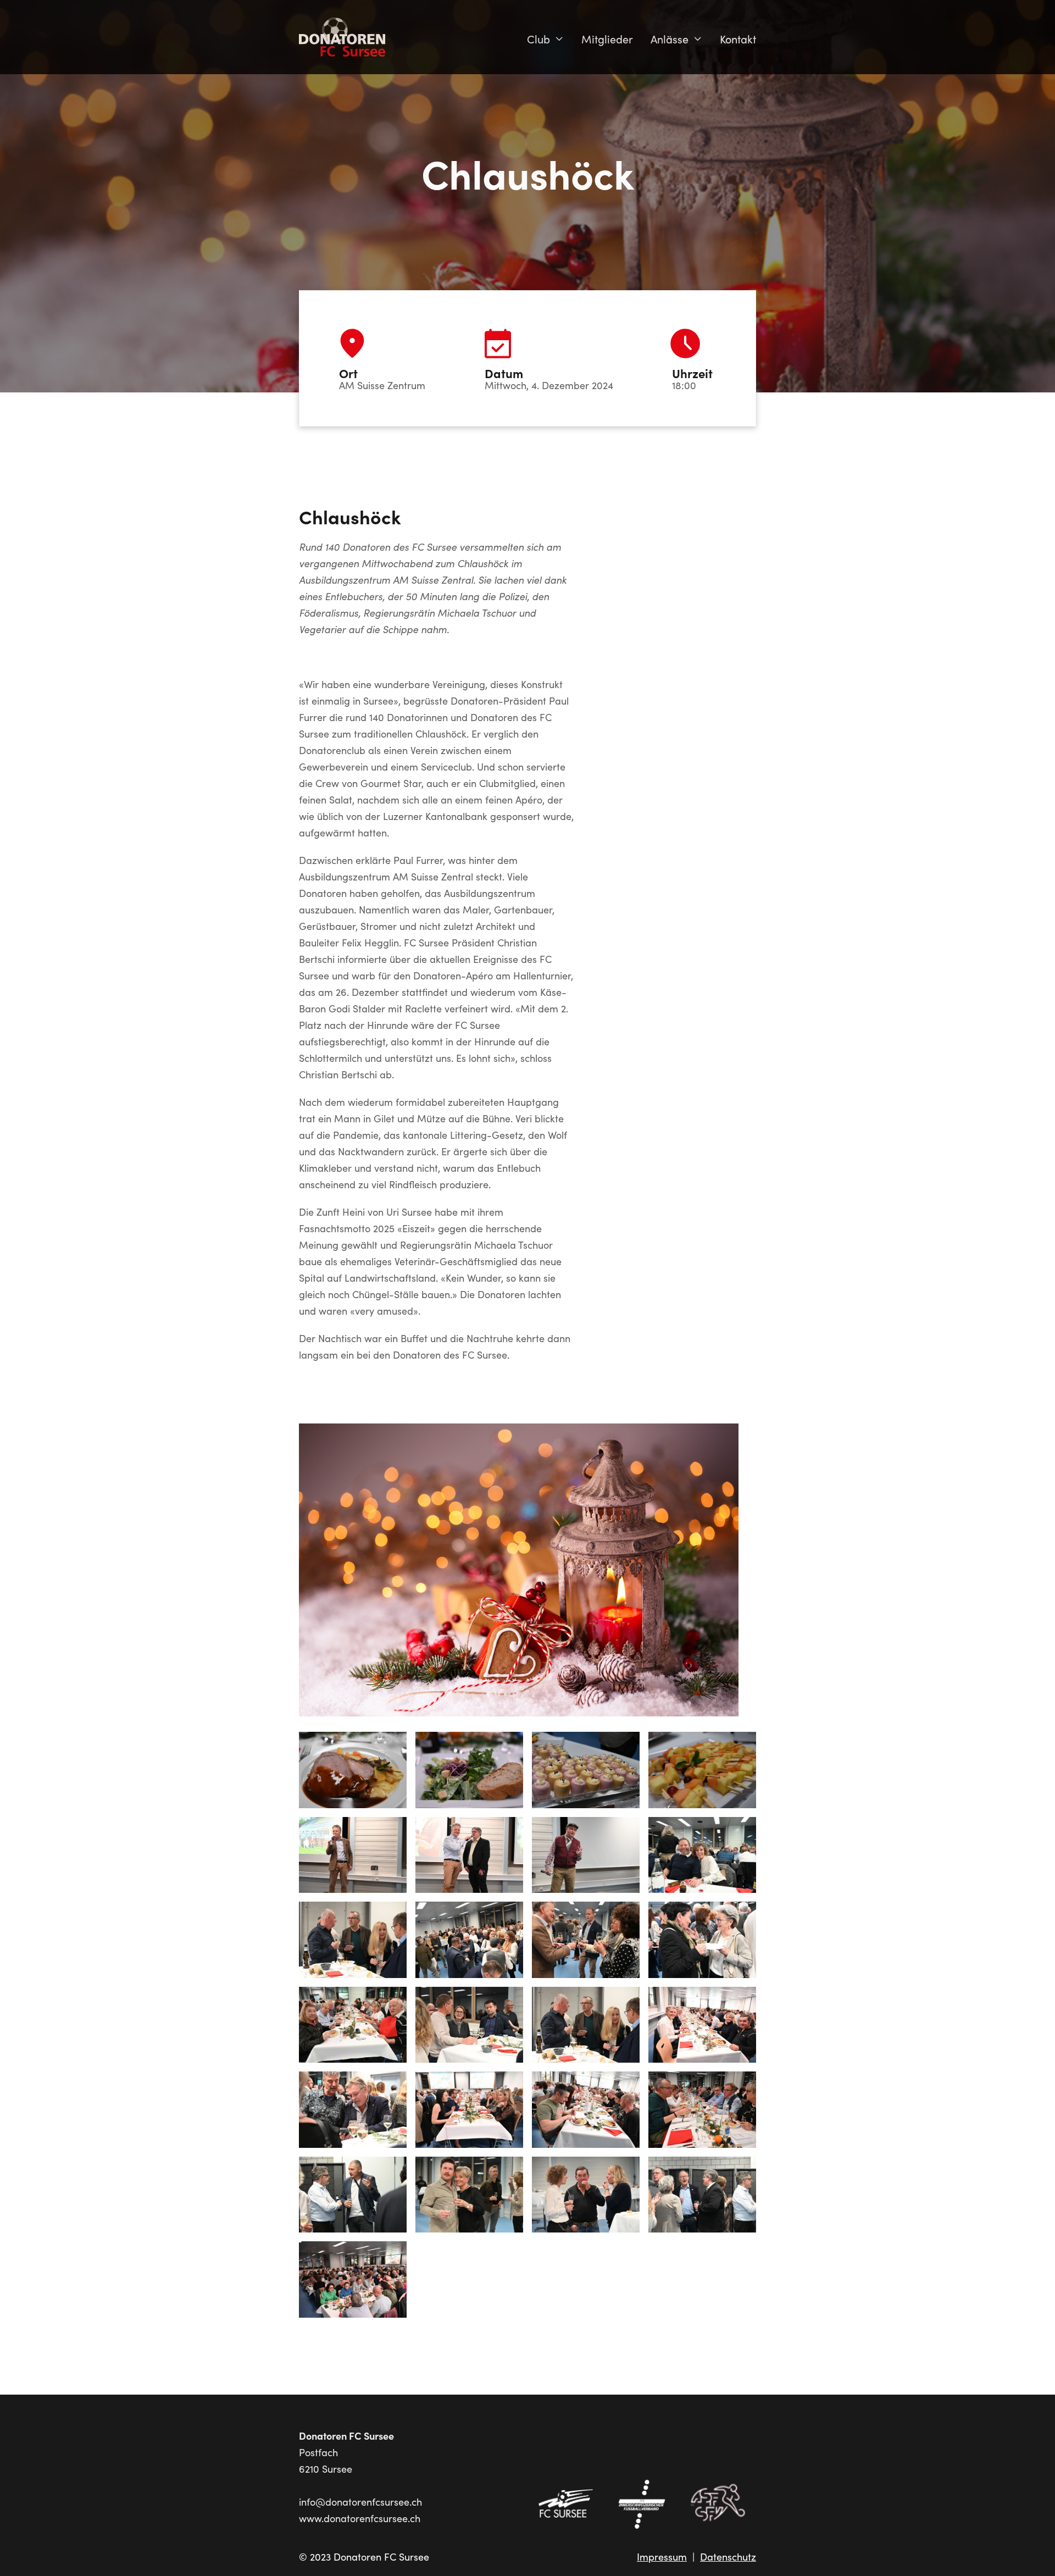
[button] (545, 39)
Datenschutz (728, 2557)
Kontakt (738, 39)
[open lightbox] (519, 1575)
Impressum (662, 2557)
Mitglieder (607, 39)
